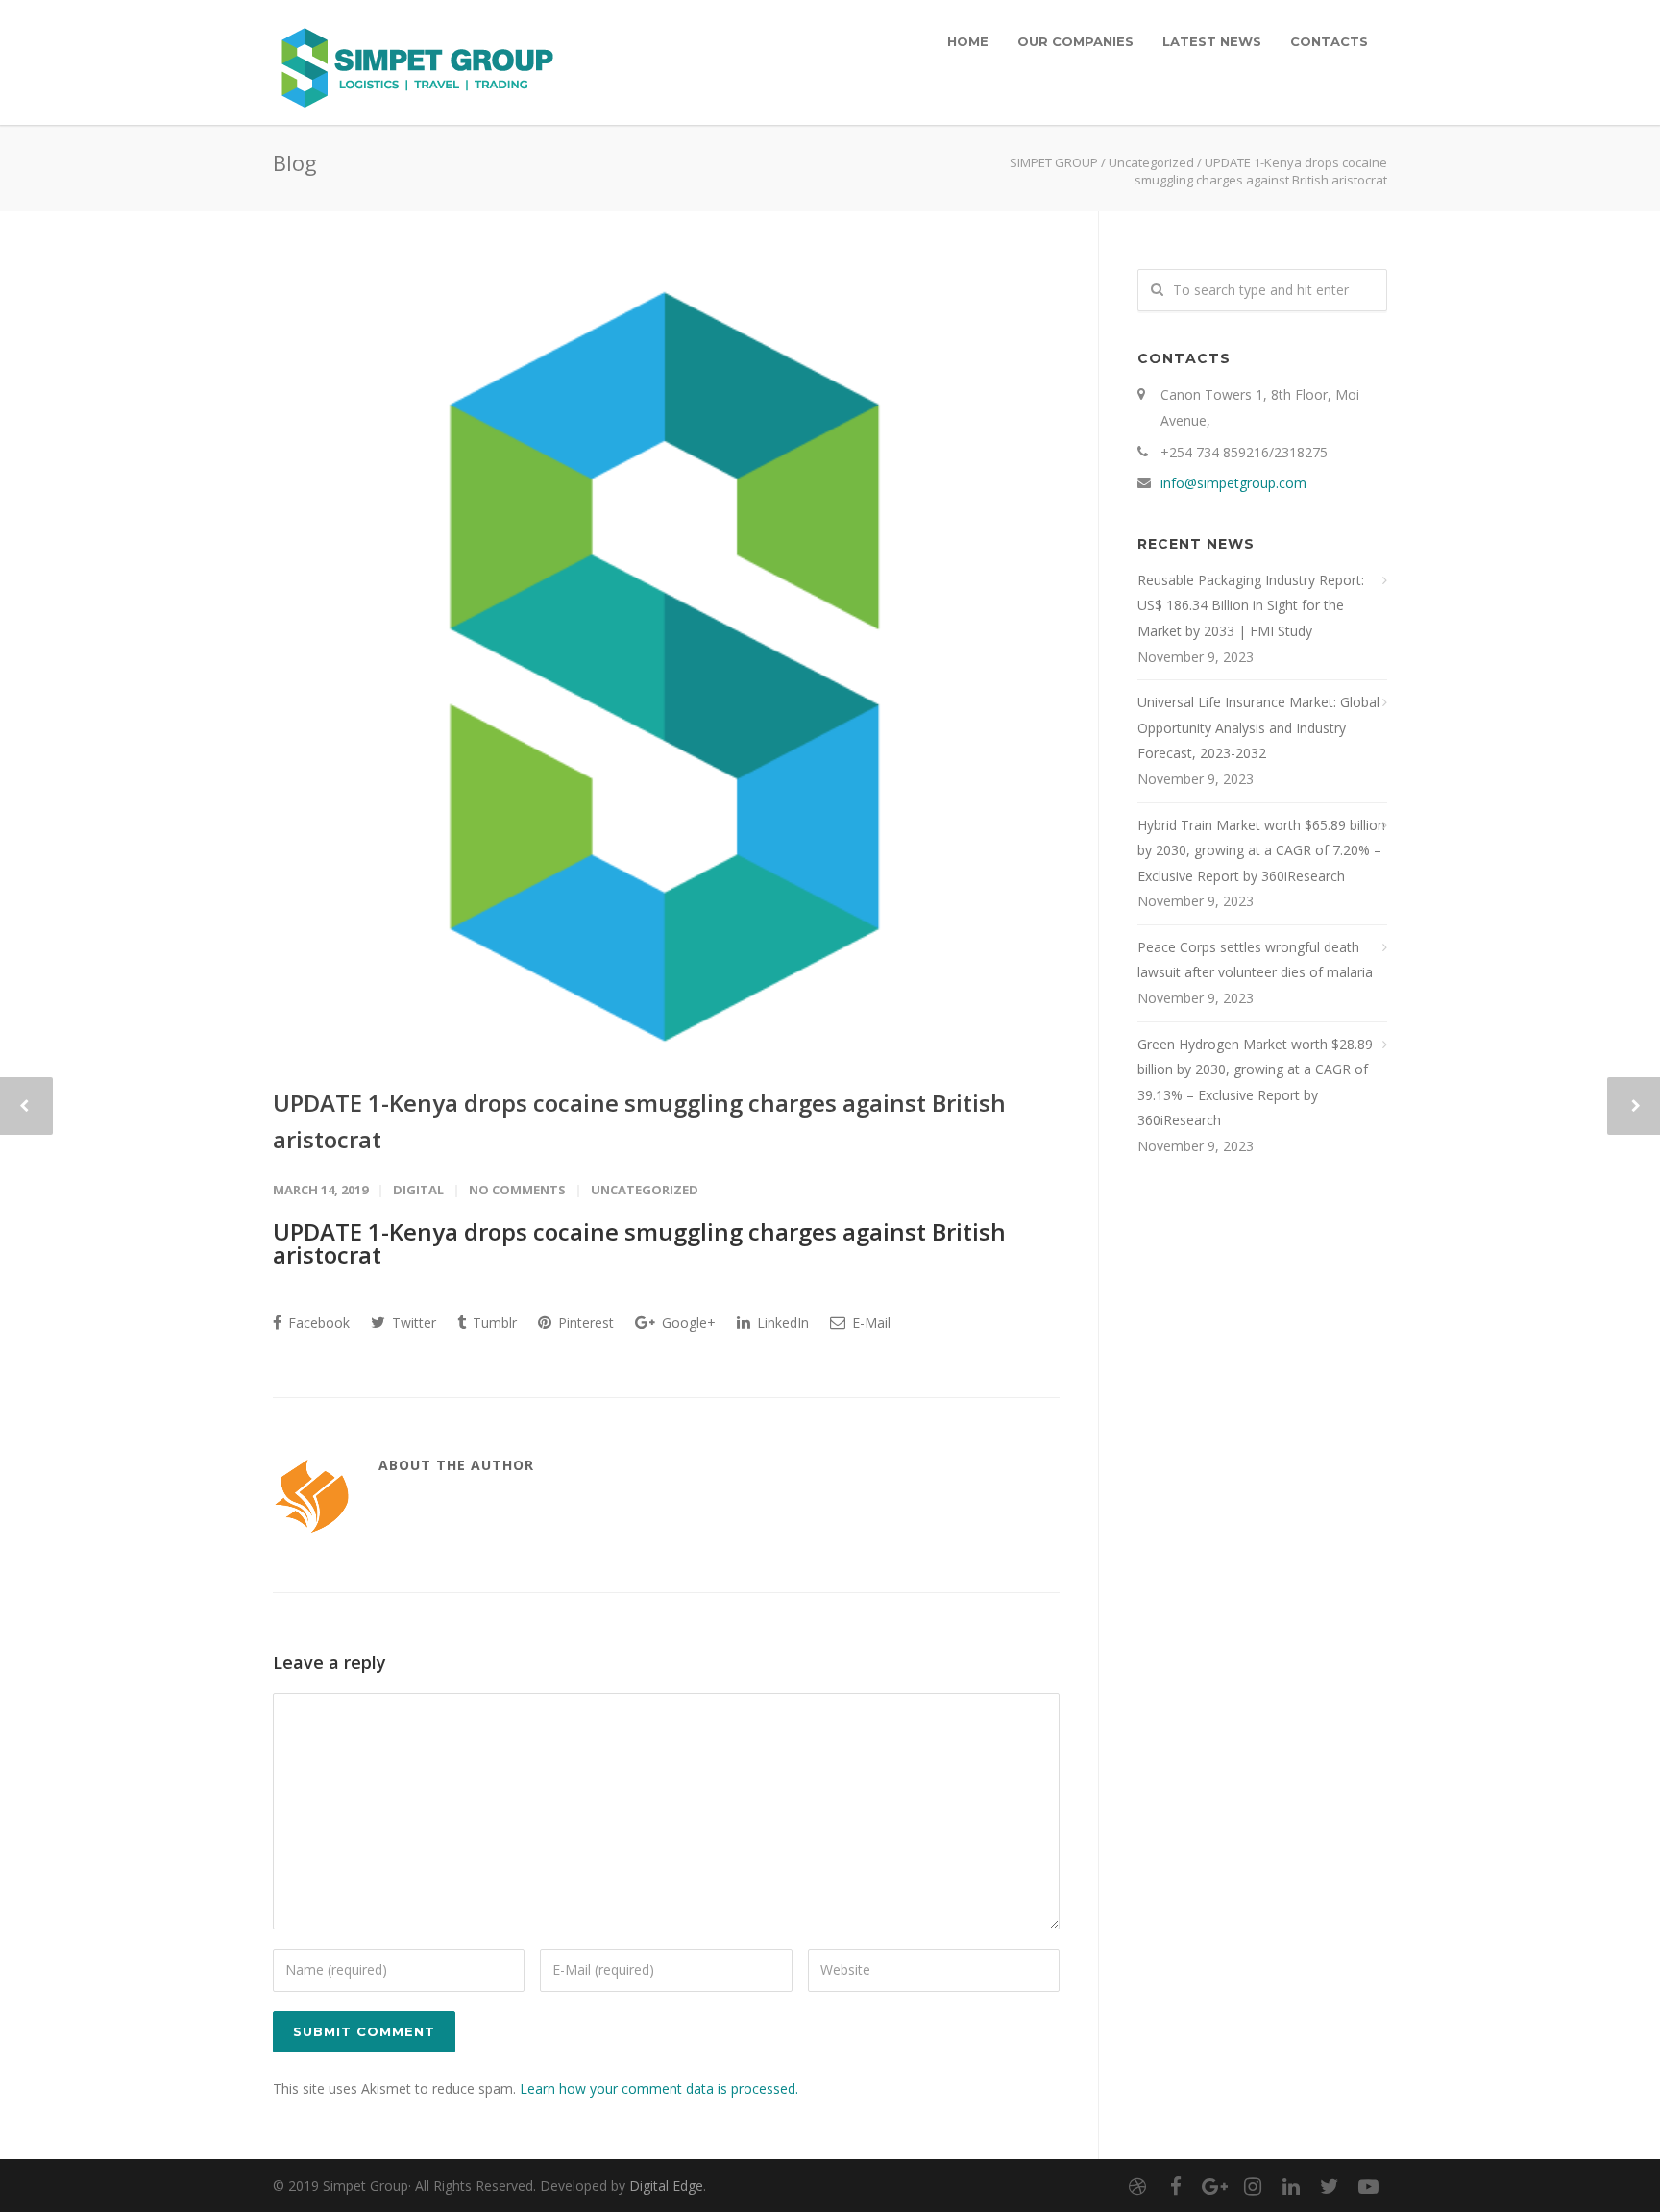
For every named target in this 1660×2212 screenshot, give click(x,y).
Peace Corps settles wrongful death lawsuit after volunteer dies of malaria (1255, 960)
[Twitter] (1330, 2186)
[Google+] (1214, 2186)
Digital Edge (666, 2186)
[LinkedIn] (1291, 2186)
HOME (968, 41)
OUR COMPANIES (1075, 41)
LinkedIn (781, 1323)
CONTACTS (1329, 41)
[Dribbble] (1137, 2186)
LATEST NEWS (1212, 41)
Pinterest (584, 1323)
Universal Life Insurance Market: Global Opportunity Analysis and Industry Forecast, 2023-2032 (1258, 727)
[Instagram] (1253, 2186)
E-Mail (869, 1323)
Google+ (687, 1323)
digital (418, 1190)
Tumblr (493, 1323)
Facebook (317, 1323)
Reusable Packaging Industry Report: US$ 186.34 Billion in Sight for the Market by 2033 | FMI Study (1251, 605)
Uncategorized (1151, 162)
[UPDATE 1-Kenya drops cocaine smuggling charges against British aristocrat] (666, 663)
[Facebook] (1176, 2186)
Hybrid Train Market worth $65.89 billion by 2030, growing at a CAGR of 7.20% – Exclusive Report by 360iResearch (1261, 850)
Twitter (412, 1323)
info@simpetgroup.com (1233, 483)
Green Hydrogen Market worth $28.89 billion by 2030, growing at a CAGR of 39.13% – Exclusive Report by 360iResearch (1255, 1082)
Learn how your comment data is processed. (659, 2089)
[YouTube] (1368, 2186)
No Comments (517, 1190)
